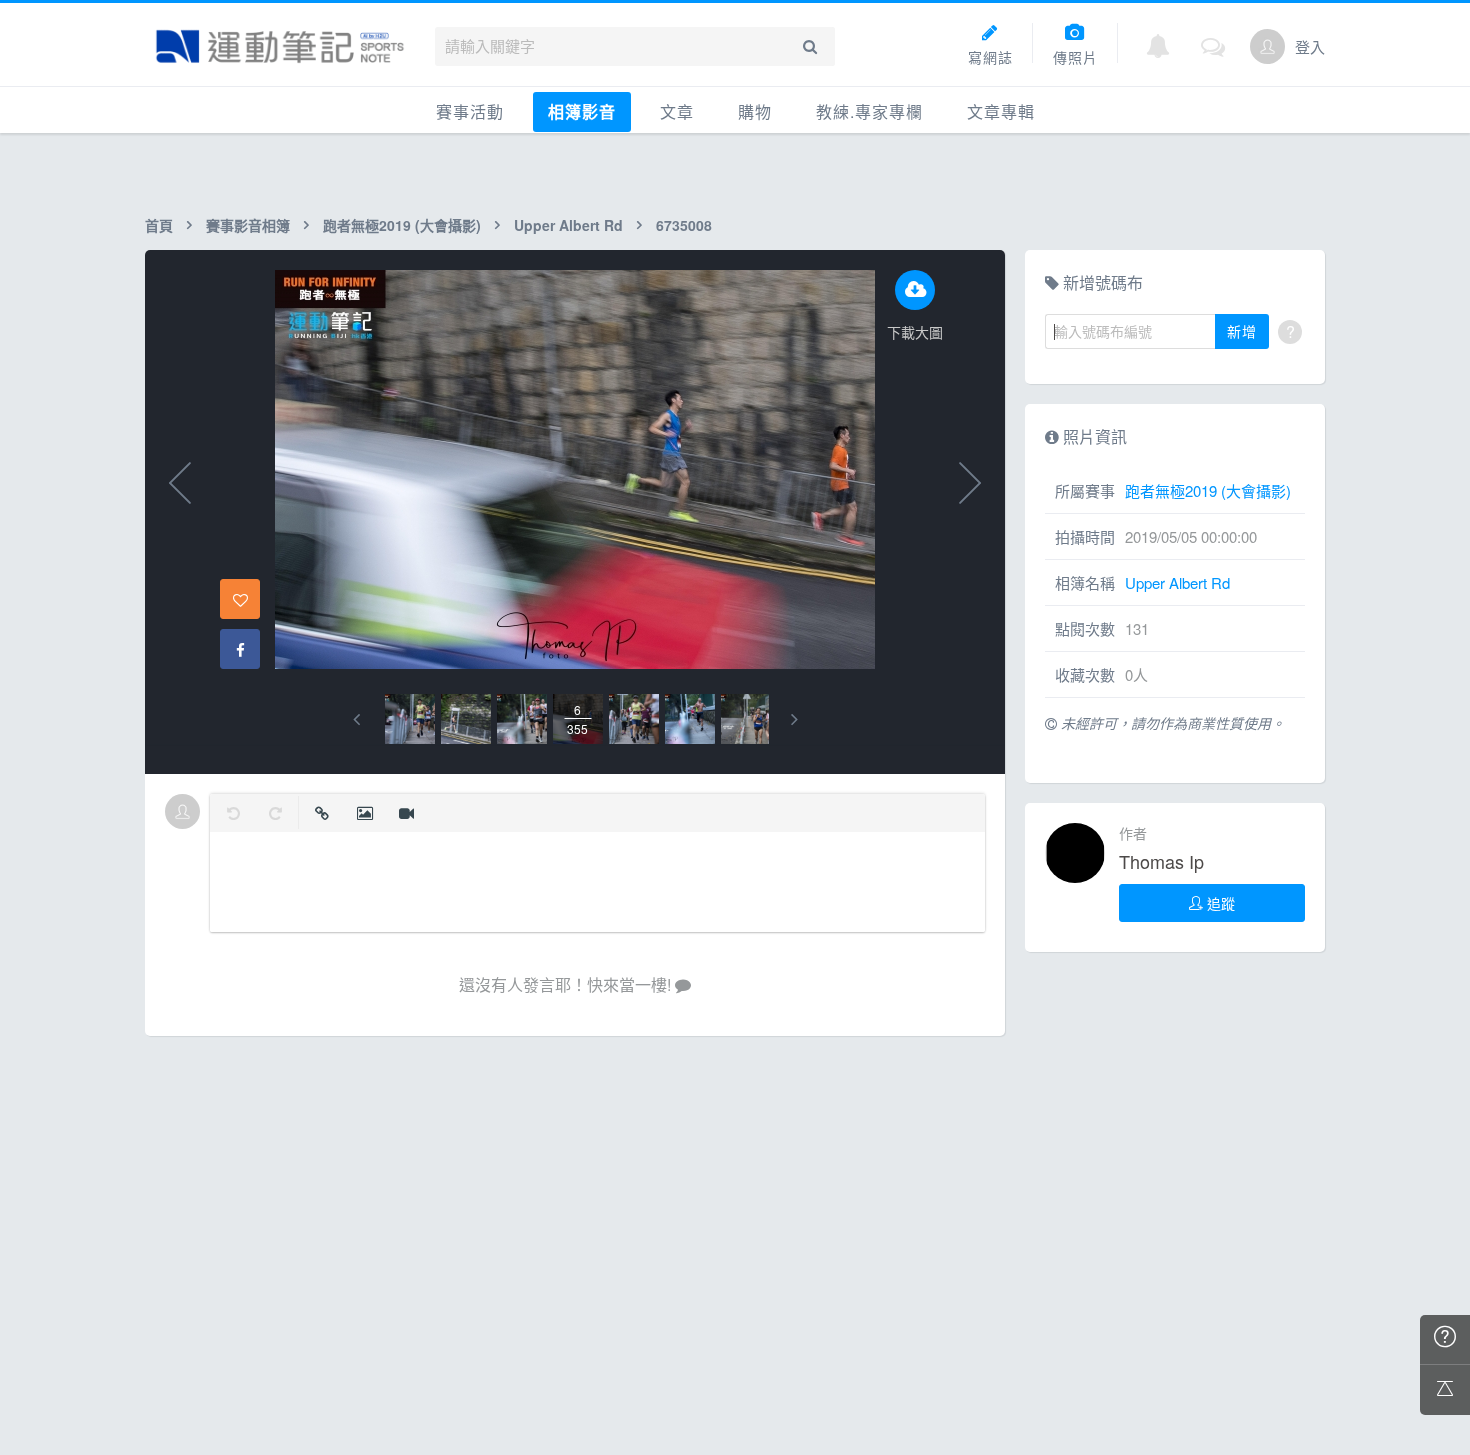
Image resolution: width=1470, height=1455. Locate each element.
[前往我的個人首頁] (1267, 46)
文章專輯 (1001, 111)
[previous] (356, 719)
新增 (1242, 331)
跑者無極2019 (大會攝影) (402, 225)
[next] (794, 719)
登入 (1310, 46)
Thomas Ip (1161, 861)
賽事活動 (470, 111)
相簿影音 (582, 111)
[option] (410, 719)
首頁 (159, 225)
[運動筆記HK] (280, 46)
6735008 (684, 225)
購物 (755, 111)
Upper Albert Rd (568, 225)
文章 (677, 111)
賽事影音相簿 (248, 225)
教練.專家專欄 (869, 111)
